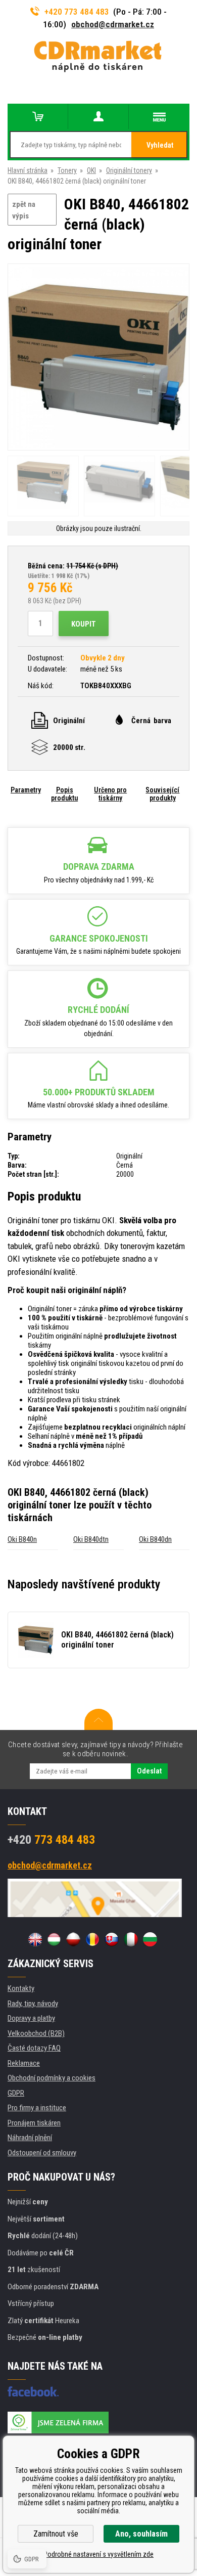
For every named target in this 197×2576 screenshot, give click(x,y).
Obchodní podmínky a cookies (52, 2078)
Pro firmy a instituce (37, 2108)
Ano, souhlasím (141, 2534)
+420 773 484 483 (77, 12)
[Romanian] (92, 1939)
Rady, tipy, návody (33, 2004)
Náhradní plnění (30, 2138)
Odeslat (149, 1771)
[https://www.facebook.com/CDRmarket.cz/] (33, 2391)
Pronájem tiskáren (34, 2123)
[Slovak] (112, 1939)
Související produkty (162, 794)
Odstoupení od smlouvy (42, 2153)
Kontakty (21, 1988)
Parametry (26, 790)
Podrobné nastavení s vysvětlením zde (98, 2554)
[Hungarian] (54, 1939)
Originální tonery (129, 170)
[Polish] (73, 1939)
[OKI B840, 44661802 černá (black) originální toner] (98, 358)
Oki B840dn (155, 1539)
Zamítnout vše (56, 2534)
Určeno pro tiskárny (110, 794)
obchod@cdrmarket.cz (113, 24)
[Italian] (131, 1939)
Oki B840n (22, 1539)
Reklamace (24, 2063)
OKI (91, 170)
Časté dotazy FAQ (34, 2048)
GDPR (16, 2093)
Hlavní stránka (28, 170)
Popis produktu (64, 794)
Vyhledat (160, 145)
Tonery (67, 170)
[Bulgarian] (150, 1939)
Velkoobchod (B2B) (36, 2033)
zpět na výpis (24, 210)
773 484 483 (51, 1840)
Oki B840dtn (91, 1539)
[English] (35, 1939)
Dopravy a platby (31, 2018)
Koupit (84, 624)
